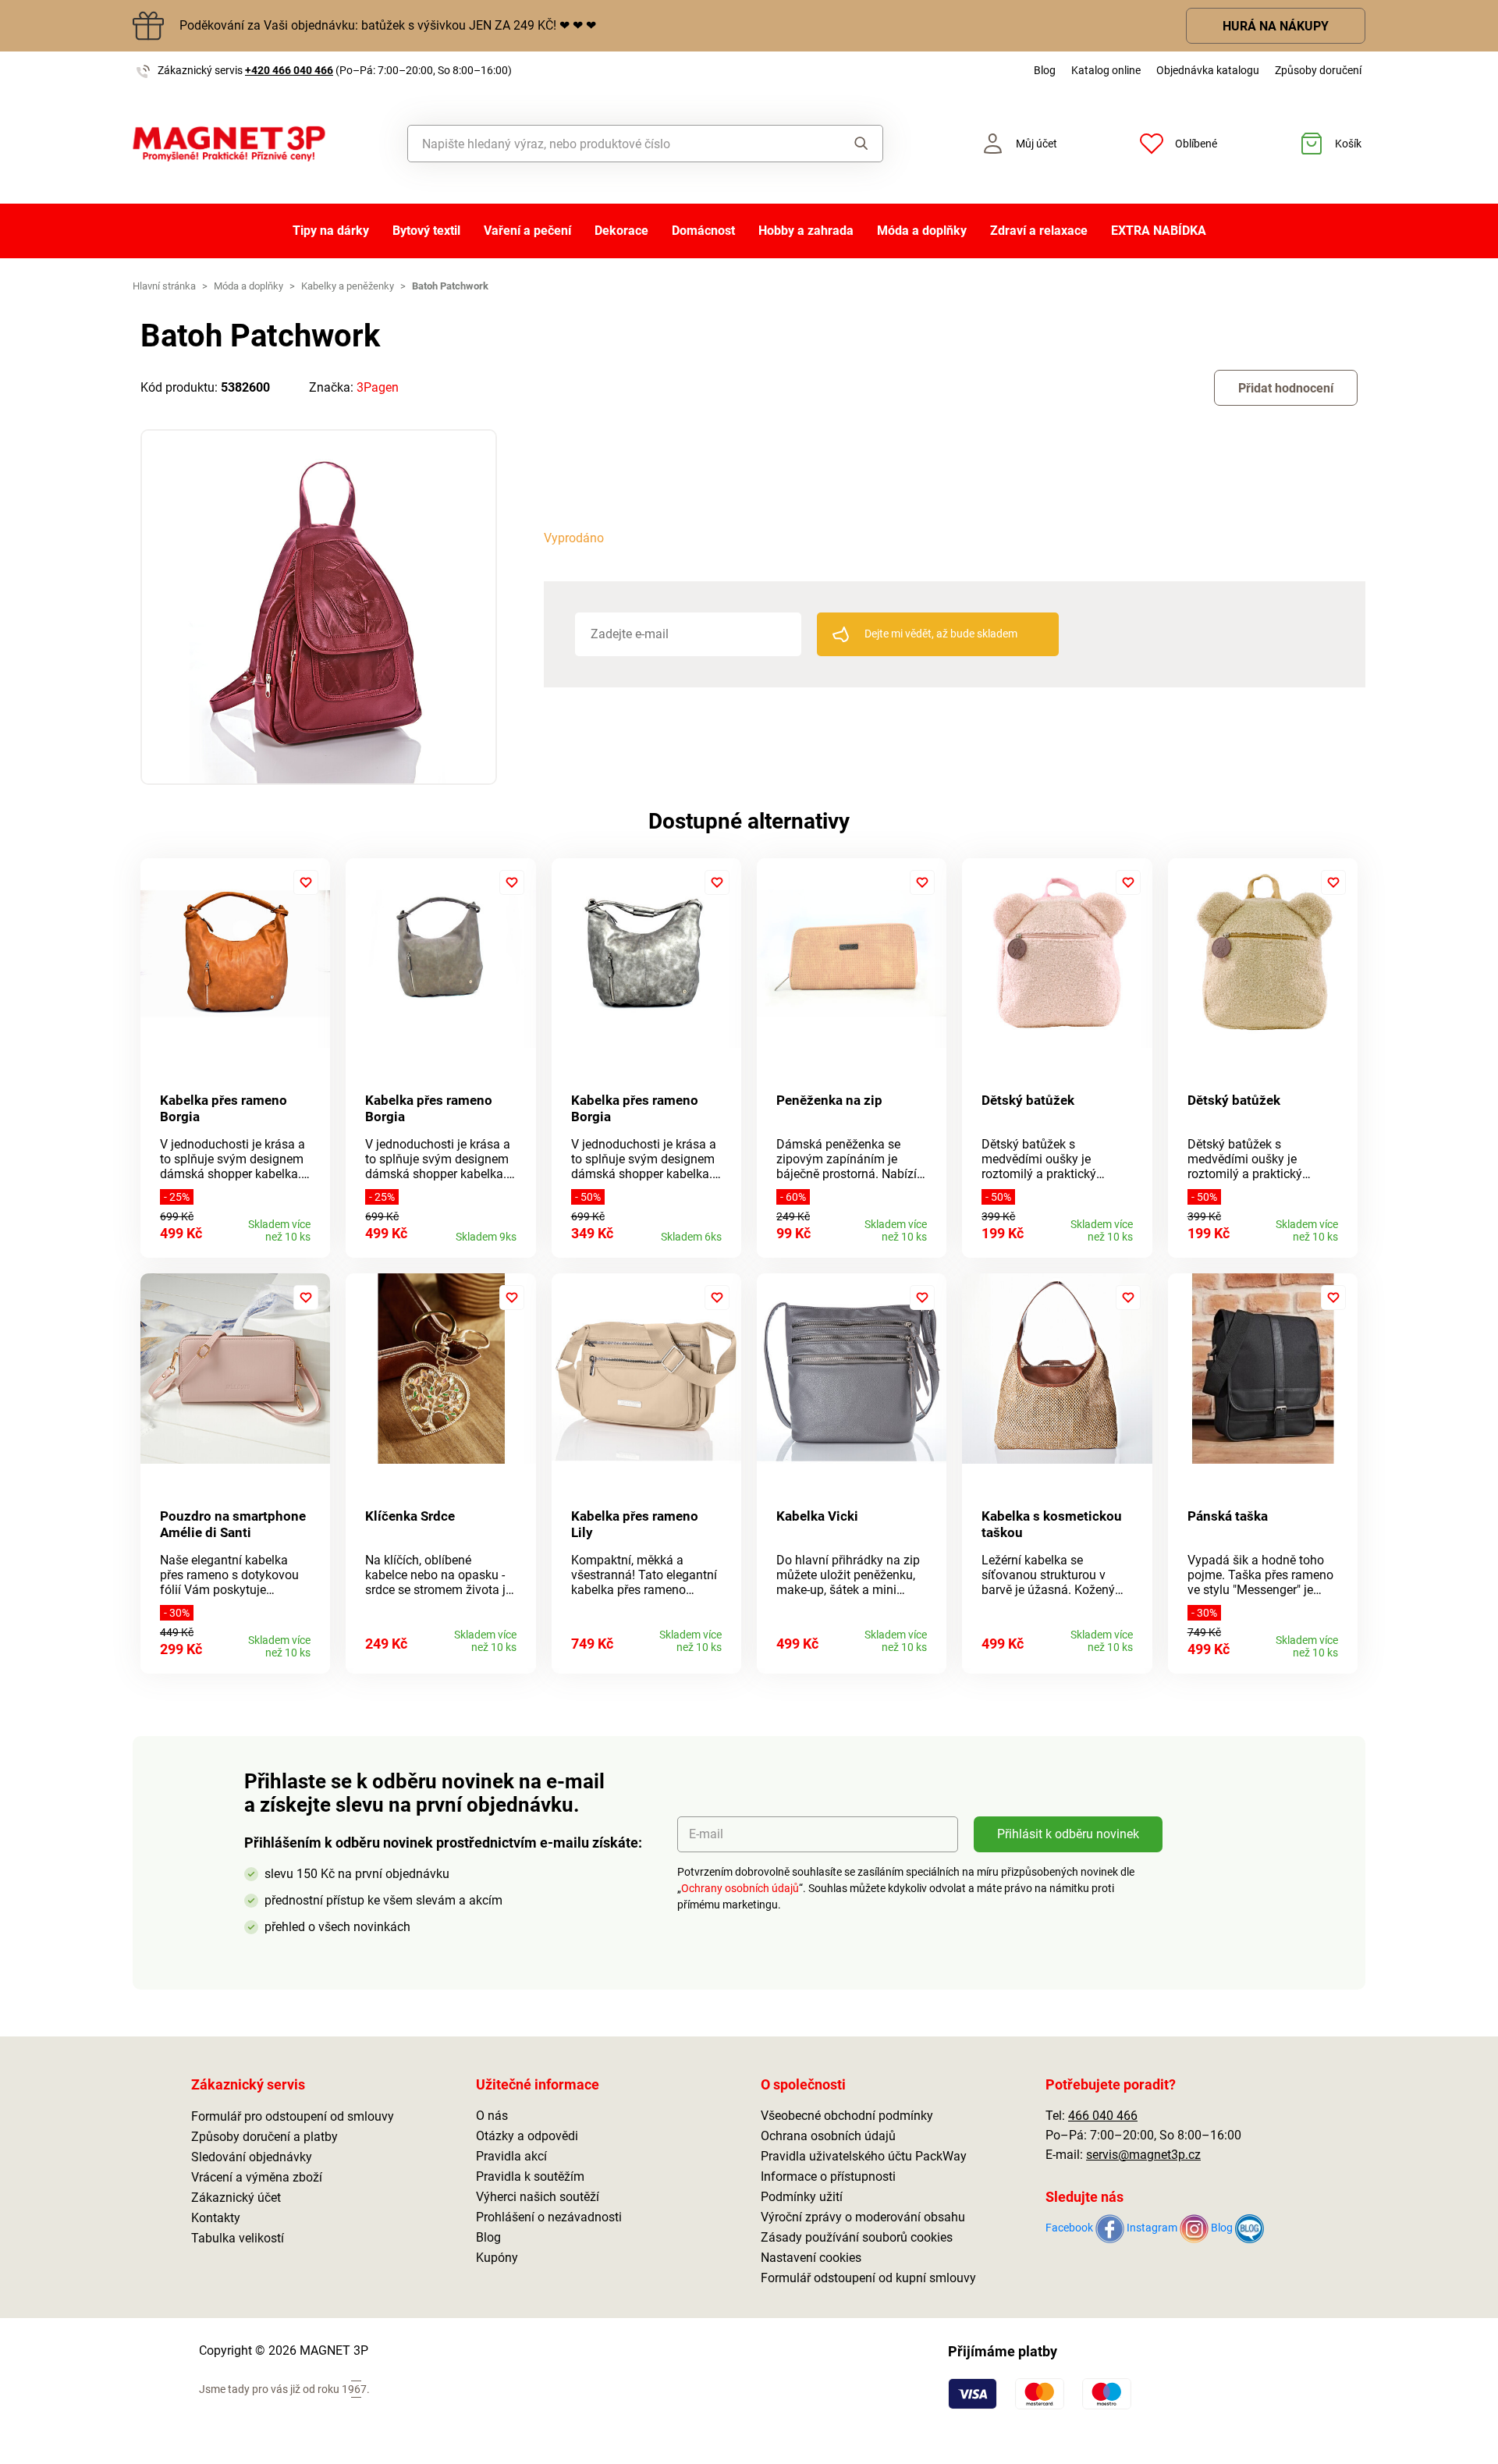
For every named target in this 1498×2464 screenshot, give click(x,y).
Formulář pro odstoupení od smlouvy (293, 2116)
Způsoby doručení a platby (264, 2137)
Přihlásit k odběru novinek (1068, 1834)
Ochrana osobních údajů (828, 2136)
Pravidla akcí (511, 2156)
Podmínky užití (802, 2197)
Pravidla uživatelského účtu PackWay (864, 2156)
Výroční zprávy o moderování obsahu (863, 2217)
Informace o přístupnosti (828, 2176)
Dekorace (621, 231)
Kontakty (216, 2218)
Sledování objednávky (252, 2157)
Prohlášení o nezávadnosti (549, 2217)
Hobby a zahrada (806, 231)
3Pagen (378, 387)
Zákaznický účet (236, 2198)
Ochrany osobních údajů (740, 1888)
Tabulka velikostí (238, 2238)
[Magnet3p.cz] (229, 144)
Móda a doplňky (922, 231)
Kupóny (497, 2258)
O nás (492, 2116)
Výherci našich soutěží (538, 2197)
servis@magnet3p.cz (1143, 2155)
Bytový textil (426, 231)
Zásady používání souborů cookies (857, 2237)
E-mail (706, 1834)
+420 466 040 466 (289, 70)
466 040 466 (1103, 2116)
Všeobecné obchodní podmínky (847, 2116)
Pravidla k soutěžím (530, 2176)
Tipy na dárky (331, 231)
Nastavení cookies (811, 2258)
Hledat (846, 144)
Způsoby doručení (1318, 70)
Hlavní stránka (164, 286)
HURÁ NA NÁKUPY (1276, 26)
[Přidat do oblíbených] (306, 882)
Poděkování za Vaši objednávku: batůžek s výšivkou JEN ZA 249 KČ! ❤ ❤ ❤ (388, 25)
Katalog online (1106, 70)
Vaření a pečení (527, 231)
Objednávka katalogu (1208, 70)
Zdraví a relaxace (1039, 231)
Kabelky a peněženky (348, 286)
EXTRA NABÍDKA (1159, 231)
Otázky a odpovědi (527, 2136)
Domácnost (703, 231)
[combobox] (610, 144)
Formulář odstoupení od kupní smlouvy (868, 2278)
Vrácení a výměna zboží (257, 2177)
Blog (1045, 70)
